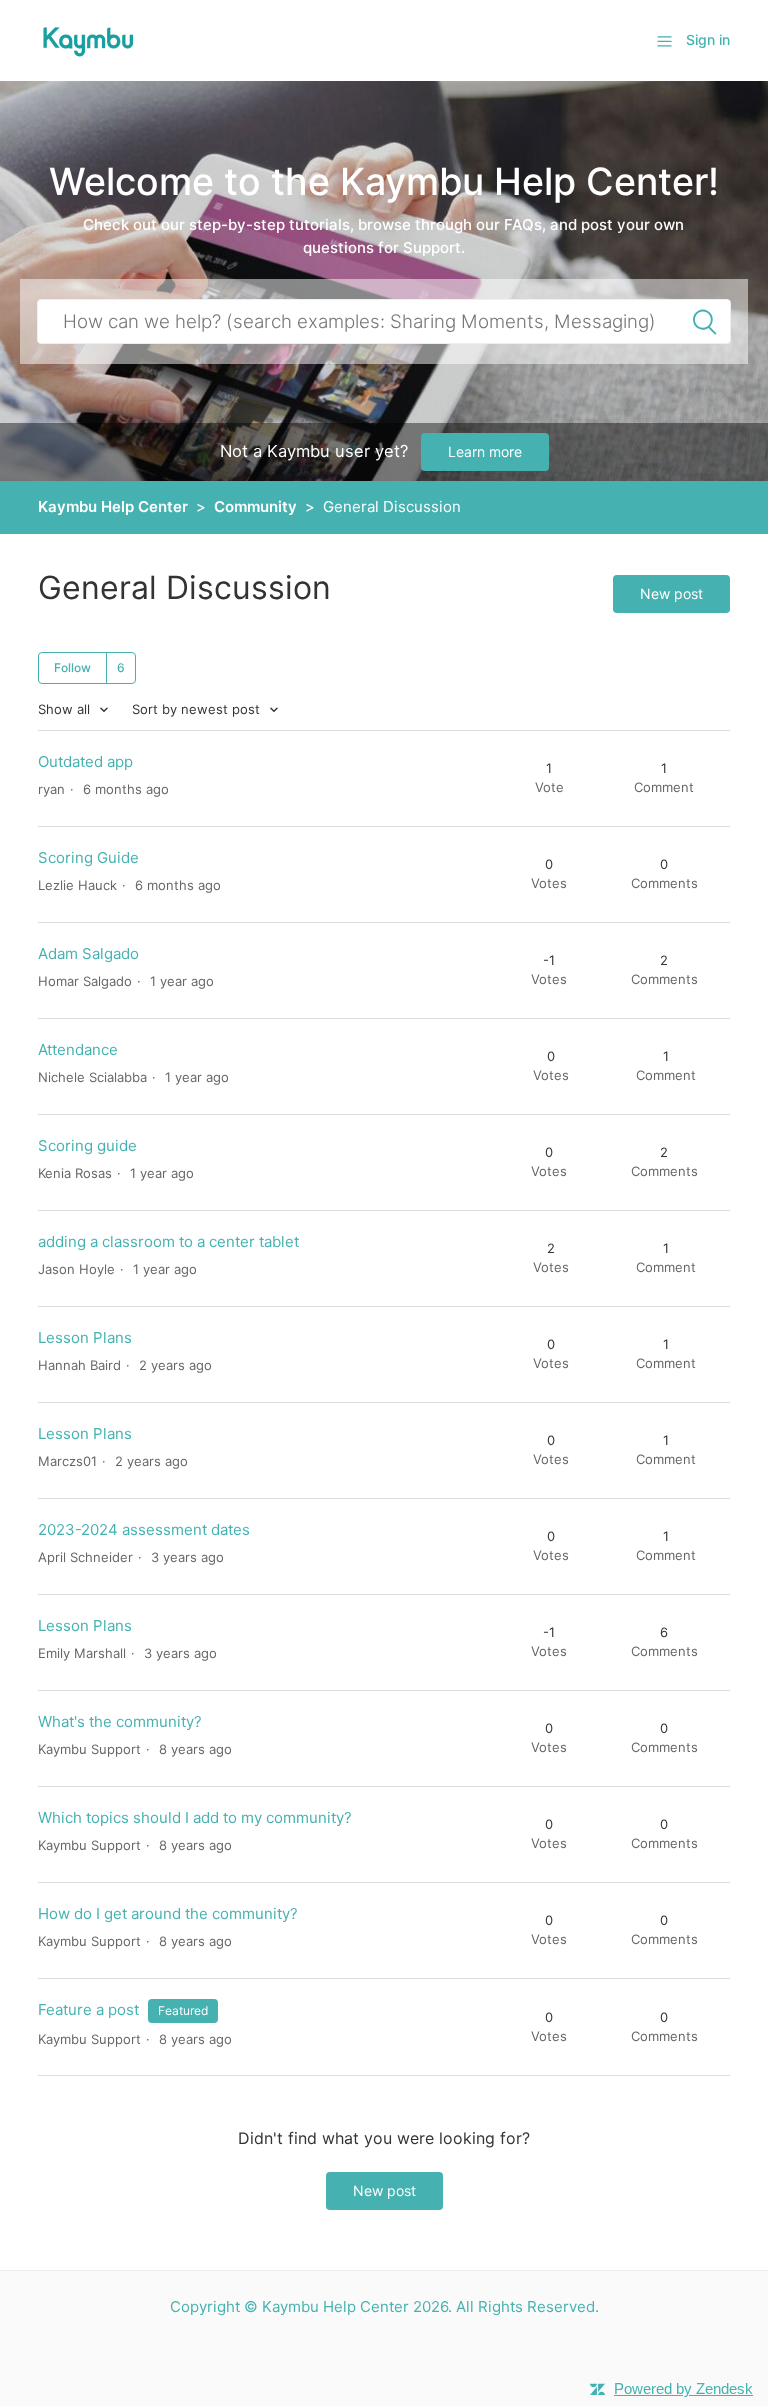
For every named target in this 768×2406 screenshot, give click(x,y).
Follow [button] (72, 667)
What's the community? (120, 1721)
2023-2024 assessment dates (144, 1529)
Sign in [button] (708, 39)
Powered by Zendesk (683, 2388)
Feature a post (88, 2009)
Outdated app (85, 761)
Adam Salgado (88, 953)
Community (255, 506)
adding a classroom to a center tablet (168, 1241)
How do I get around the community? (168, 1913)
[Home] (88, 39)
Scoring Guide (88, 857)
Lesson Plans (85, 1337)
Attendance (78, 1049)
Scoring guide (87, 1145)
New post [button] (671, 593)
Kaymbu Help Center (113, 506)
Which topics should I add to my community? (195, 1817)
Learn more (485, 451)
